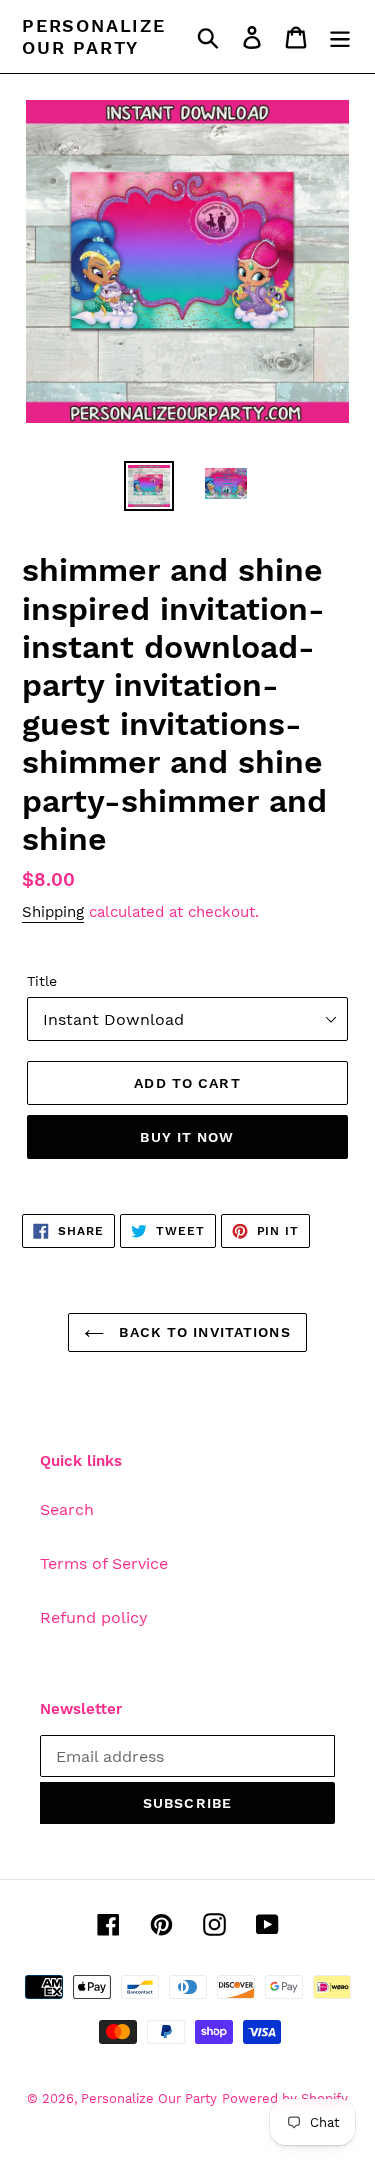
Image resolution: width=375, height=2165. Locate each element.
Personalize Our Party (94, 36)
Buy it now (187, 1137)
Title (42, 981)
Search (67, 1509)
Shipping (53, 912)
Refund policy (94, 1617)
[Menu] (340, 36)
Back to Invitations (202, 1332)
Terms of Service (104, 1563)
